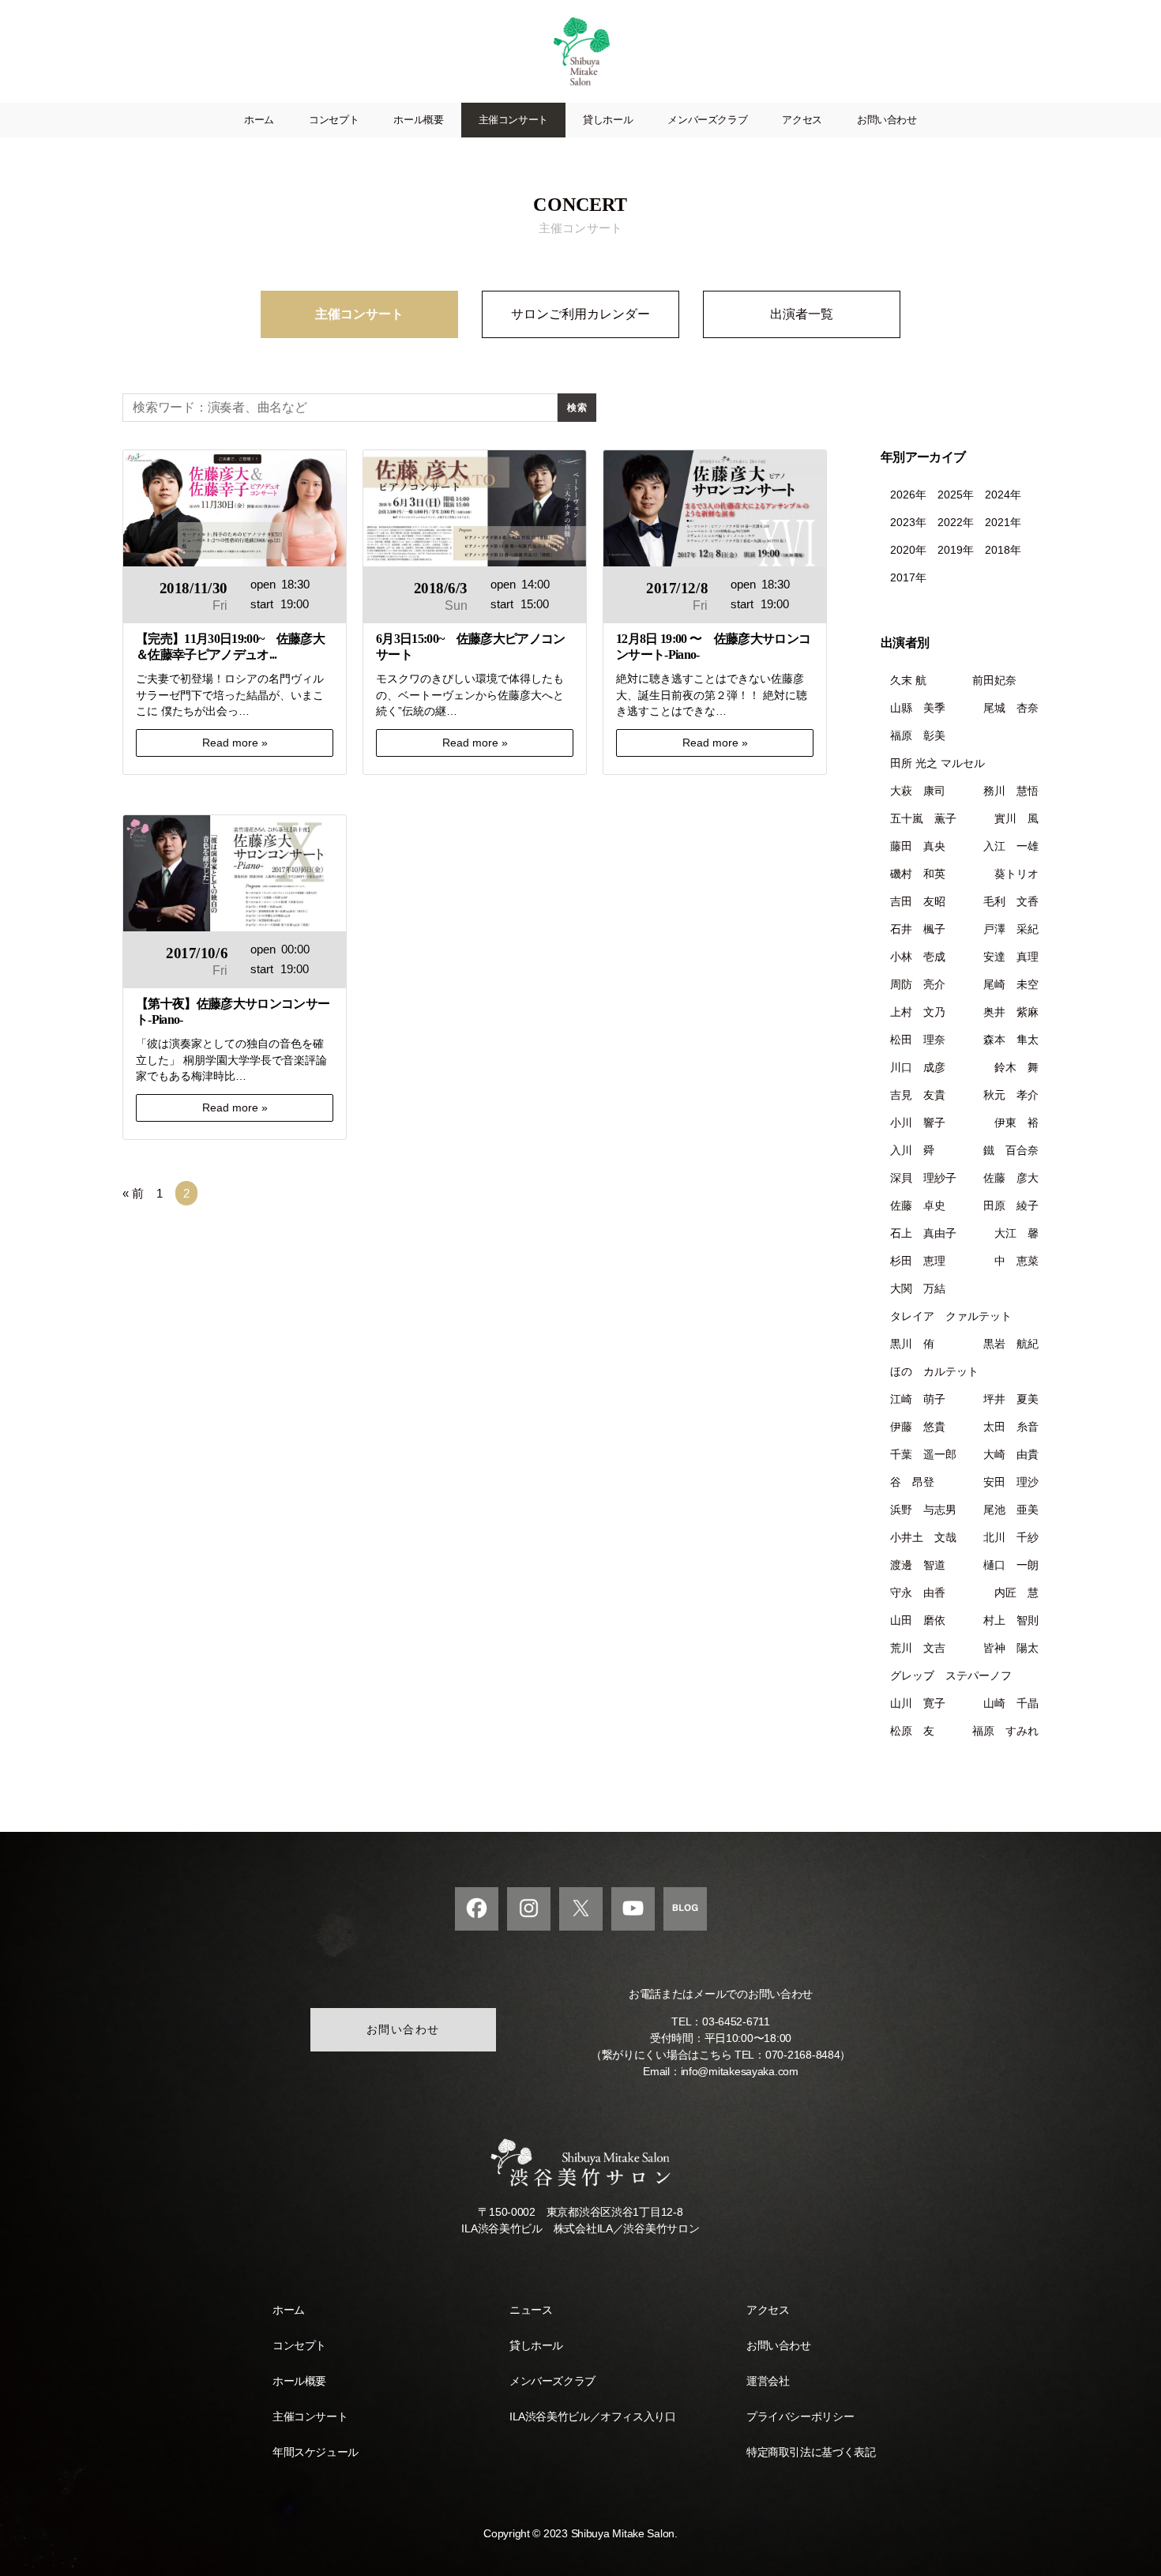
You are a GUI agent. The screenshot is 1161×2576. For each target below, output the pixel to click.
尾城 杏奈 (1011, 708)
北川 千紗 (1011, 1537)
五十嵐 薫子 (923, 818)
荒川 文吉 (918, 1648)
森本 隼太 (1011, 1040)
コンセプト (334, 120)
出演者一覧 (802, 314)
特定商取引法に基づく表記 (811, 2452)
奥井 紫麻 (1011, 1012)
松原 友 (912, 1731)
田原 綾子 (1011, 1205)
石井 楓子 (918, 929)
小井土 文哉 (923, 1537)
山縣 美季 (918, 708)
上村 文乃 (918, 1012)
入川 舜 (912, 1150)
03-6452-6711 (736, 2021)
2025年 (956, 495)
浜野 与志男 (923, 1510)
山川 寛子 (918, 1703)
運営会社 (768, 2381)
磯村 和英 (918, 874)
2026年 (908, 495)
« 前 (133, 1193)
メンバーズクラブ (707, 120)
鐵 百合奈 (1011, 1150)
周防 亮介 (918, 984)
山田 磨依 (918, 1620)
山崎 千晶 (1011, 1703)
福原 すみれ (1005, 1731)
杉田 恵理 (918, 1261)
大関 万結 (918, 1288)
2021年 (1003, 522)
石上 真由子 (923, 1233)
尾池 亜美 (1011, 1510)
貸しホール (608, 120)
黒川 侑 (912, 1344)
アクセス (802, 120)
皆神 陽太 (1011, 1648)
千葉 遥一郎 (923, 1454)
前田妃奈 (1005, 680)
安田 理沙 (1011, 1482)
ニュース (531, 2310)
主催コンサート (513, 120)
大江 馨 (1016, 1233)
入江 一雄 (1011, 846)
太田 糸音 (1011, 1427)
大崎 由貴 (1011, 1454)
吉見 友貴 (918, 1095)
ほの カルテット (934, 1371)
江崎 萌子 (918, 1399)
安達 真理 (1011, 957)
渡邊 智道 (918, 1565)
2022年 (956, 522)
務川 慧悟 (1011, 791)
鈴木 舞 (1016, 1067)
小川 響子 (918, 1123)
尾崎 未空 (1011, 984)
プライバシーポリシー (800, 2416)
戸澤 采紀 (1011, 929)
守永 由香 (918, 1593)
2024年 (1003, 495)
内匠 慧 (1016, 1593)
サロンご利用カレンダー (580, 314)
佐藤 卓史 (918, 1205)
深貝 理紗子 (923, 1178)
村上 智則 (1011, 1620)
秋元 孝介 (1011, 1095)
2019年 (956, 550)
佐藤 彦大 (1011, 1178)
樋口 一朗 (1011, 1565)
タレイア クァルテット (951, 1316)
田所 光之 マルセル (937, 763)
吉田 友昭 (918, 901)
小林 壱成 (918, 957)
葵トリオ (1016, 874)
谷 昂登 (912, 1482)
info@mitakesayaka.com (740, 2071)
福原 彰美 (918, 735)
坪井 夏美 (1011, 1399)
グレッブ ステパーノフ (951, 1675)
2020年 (908, 550)
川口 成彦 (918, 1067)
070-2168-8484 (803, 2055)
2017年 (908, 577)
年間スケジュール (316, 2452)
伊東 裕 (1016, 1123)
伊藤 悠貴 (918, 1427)
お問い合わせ (887, 120)
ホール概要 (418, 120)
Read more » (235, 743)
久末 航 (908, 680)
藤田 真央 (918, 846)
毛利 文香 (1011, 901)
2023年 (908, 522)
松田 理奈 (918, 1040)
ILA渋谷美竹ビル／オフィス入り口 (592, 2416)
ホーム (259, 120)
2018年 (1003, 550)
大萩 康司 (918, 791)
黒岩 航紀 (1011, 1344)
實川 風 (1016, 818)
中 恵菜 (1016, 1261)
